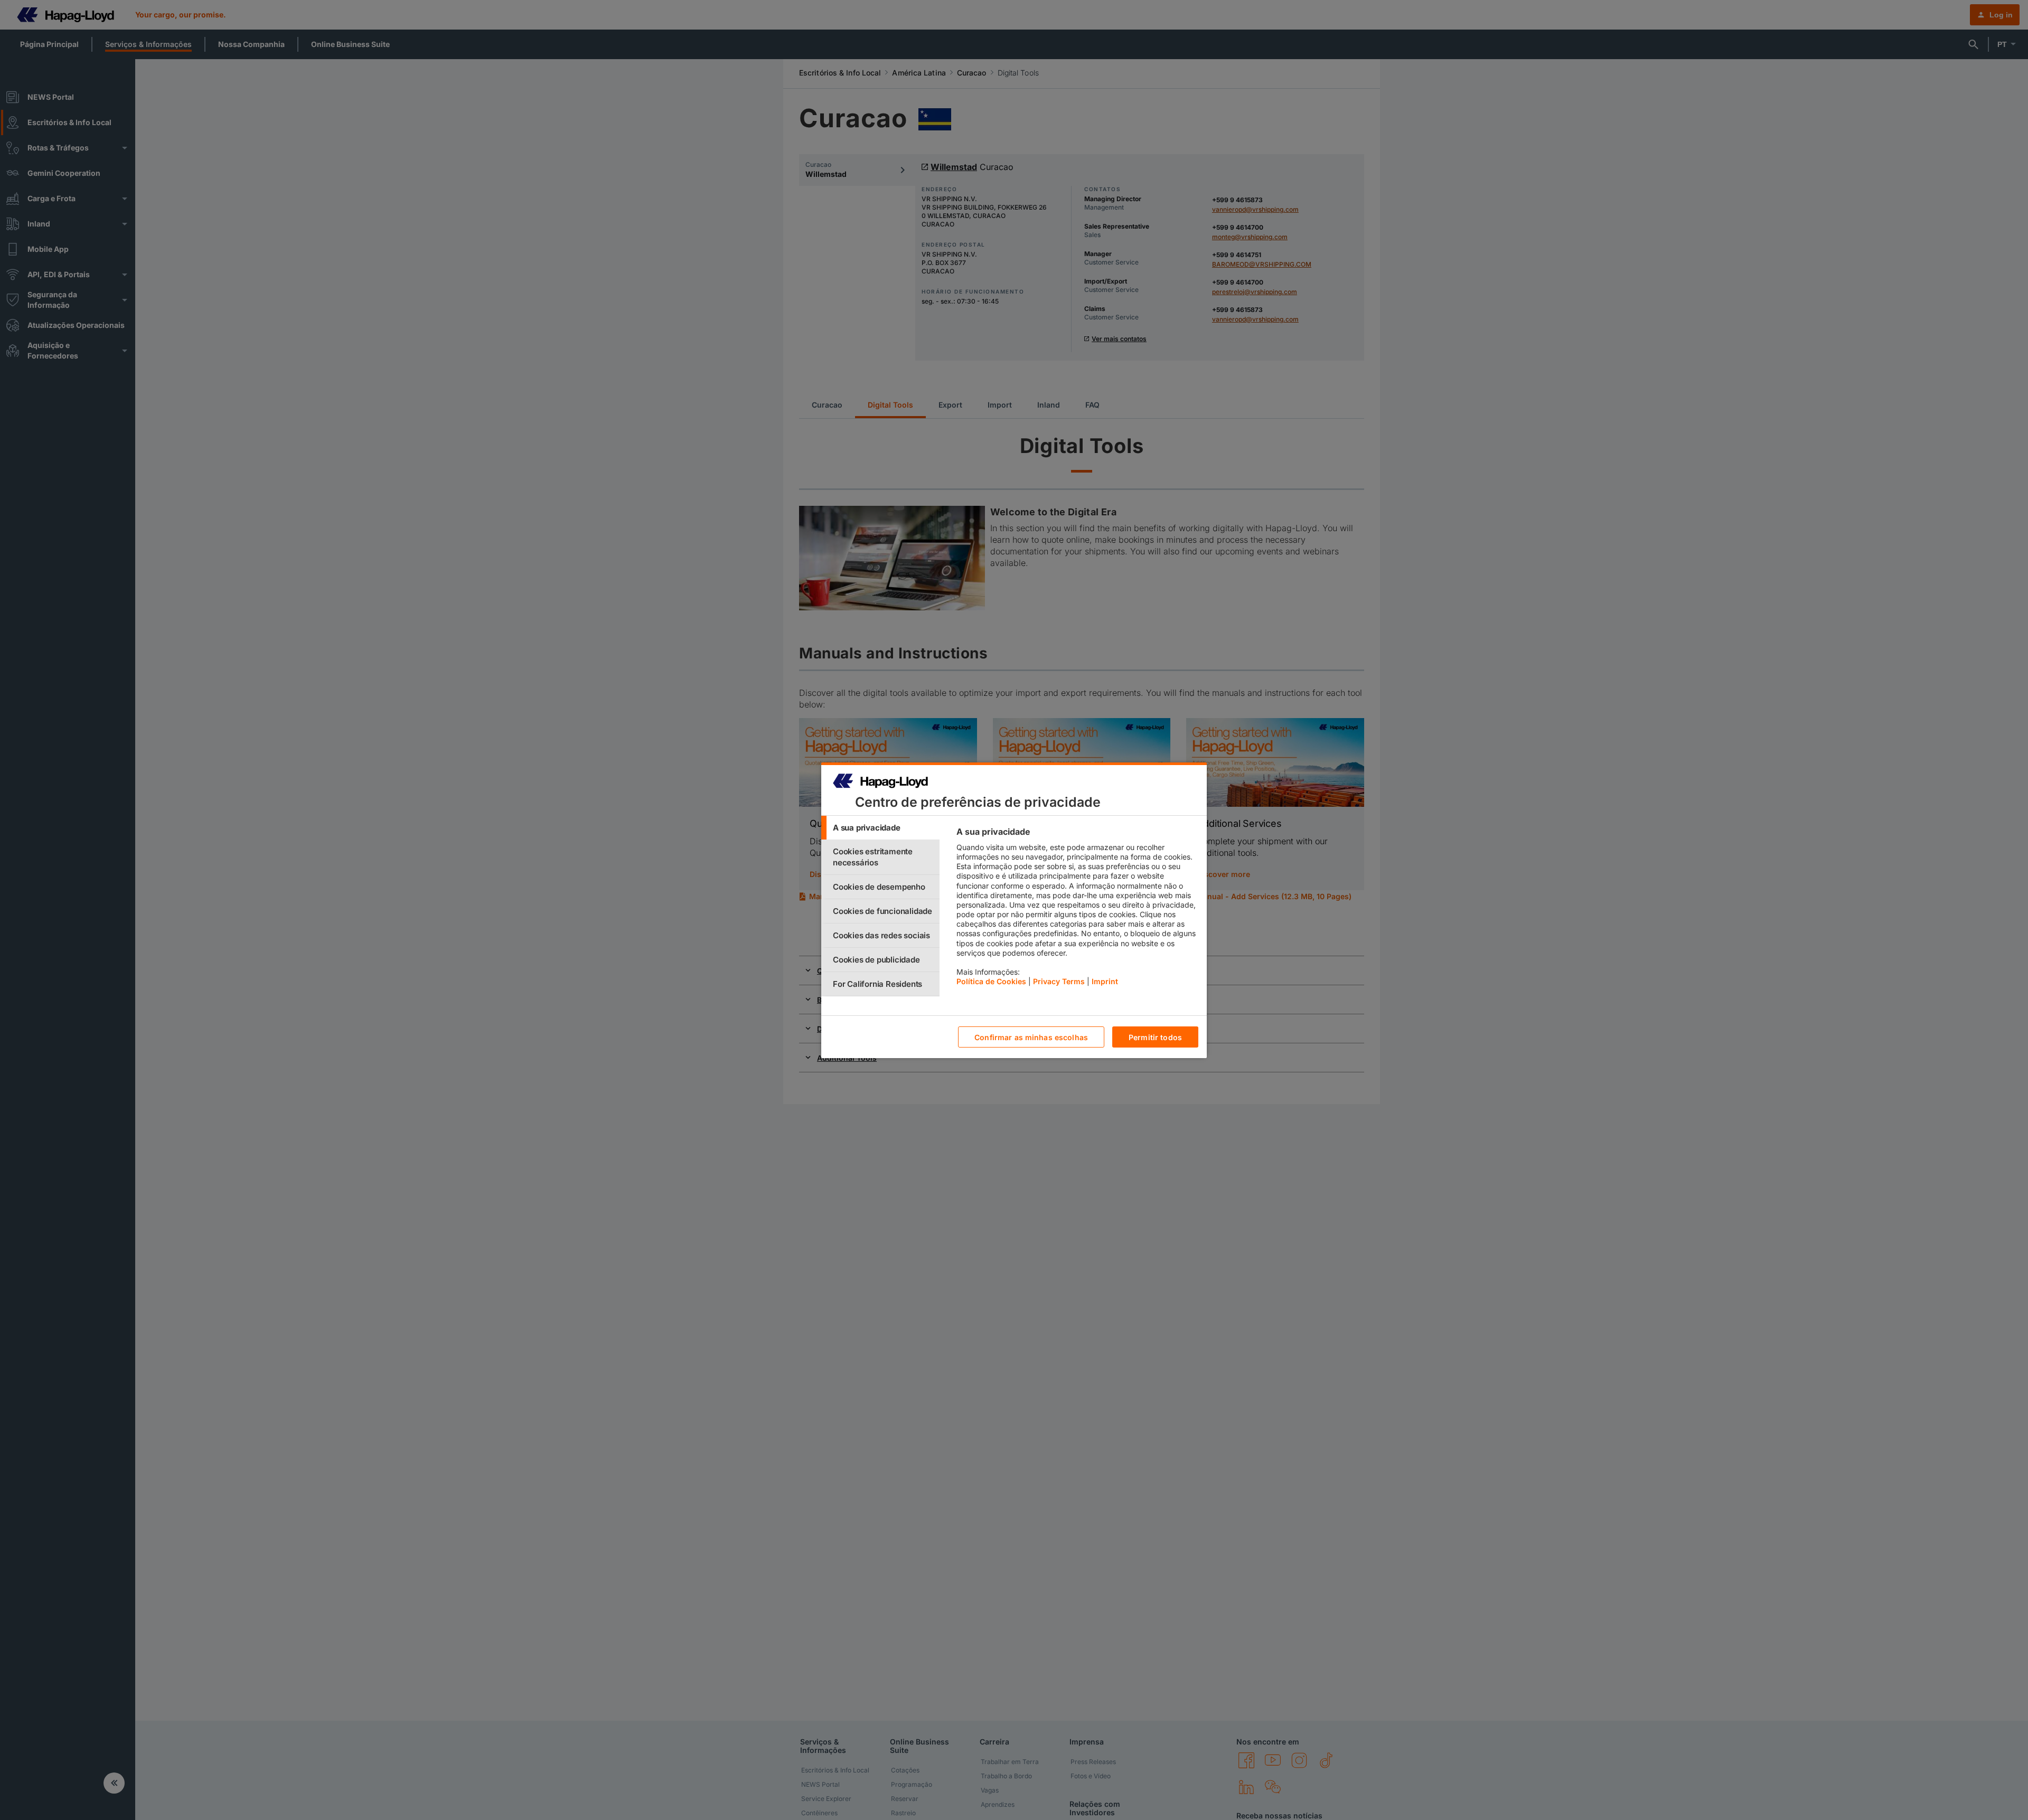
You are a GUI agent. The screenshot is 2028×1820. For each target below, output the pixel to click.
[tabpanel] (1077, 909)
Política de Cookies (991, 981)
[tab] (880, 828)
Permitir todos (1155, 1037)
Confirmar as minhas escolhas (1031, 1037)
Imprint (1105, 981)
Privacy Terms (1059, 981)
